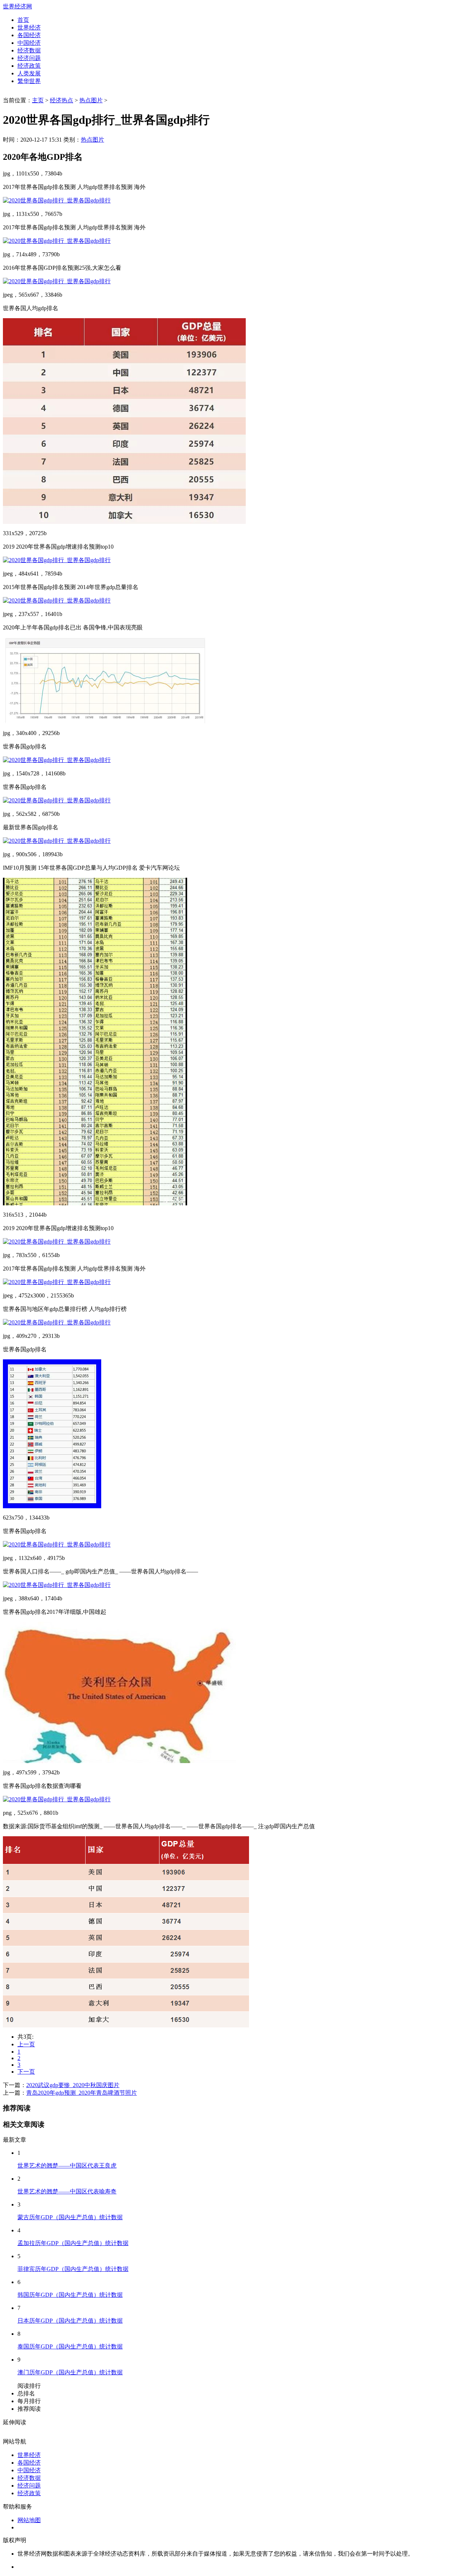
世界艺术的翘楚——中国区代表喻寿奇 (67, 2191)
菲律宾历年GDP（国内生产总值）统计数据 (73, 2269)
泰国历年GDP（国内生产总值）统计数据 (70, 2346)
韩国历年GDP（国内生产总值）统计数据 (70, 2295)
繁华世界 (29, 81)
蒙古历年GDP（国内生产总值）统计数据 (70, 2217)
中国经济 (29, 43)
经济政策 (29, 66)
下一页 (26, 2072)
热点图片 (91, 100)
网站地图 (29, 2520)
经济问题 (29, 58)
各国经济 (29, 35)
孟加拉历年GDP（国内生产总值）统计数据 (73, 2243)
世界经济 (29, 27)
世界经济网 (17, 6)
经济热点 (62, 100)
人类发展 (29, 73)
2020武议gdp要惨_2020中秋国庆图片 (73, 2085)
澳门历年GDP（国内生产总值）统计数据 (70, 2372)
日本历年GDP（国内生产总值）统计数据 (70, 2321)
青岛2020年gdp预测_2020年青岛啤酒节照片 (82, 2093)
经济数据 (29, 50)
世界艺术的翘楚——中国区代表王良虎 (67, 2166)
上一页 (26, 2044)
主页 (38, 100)
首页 (23, 20)
